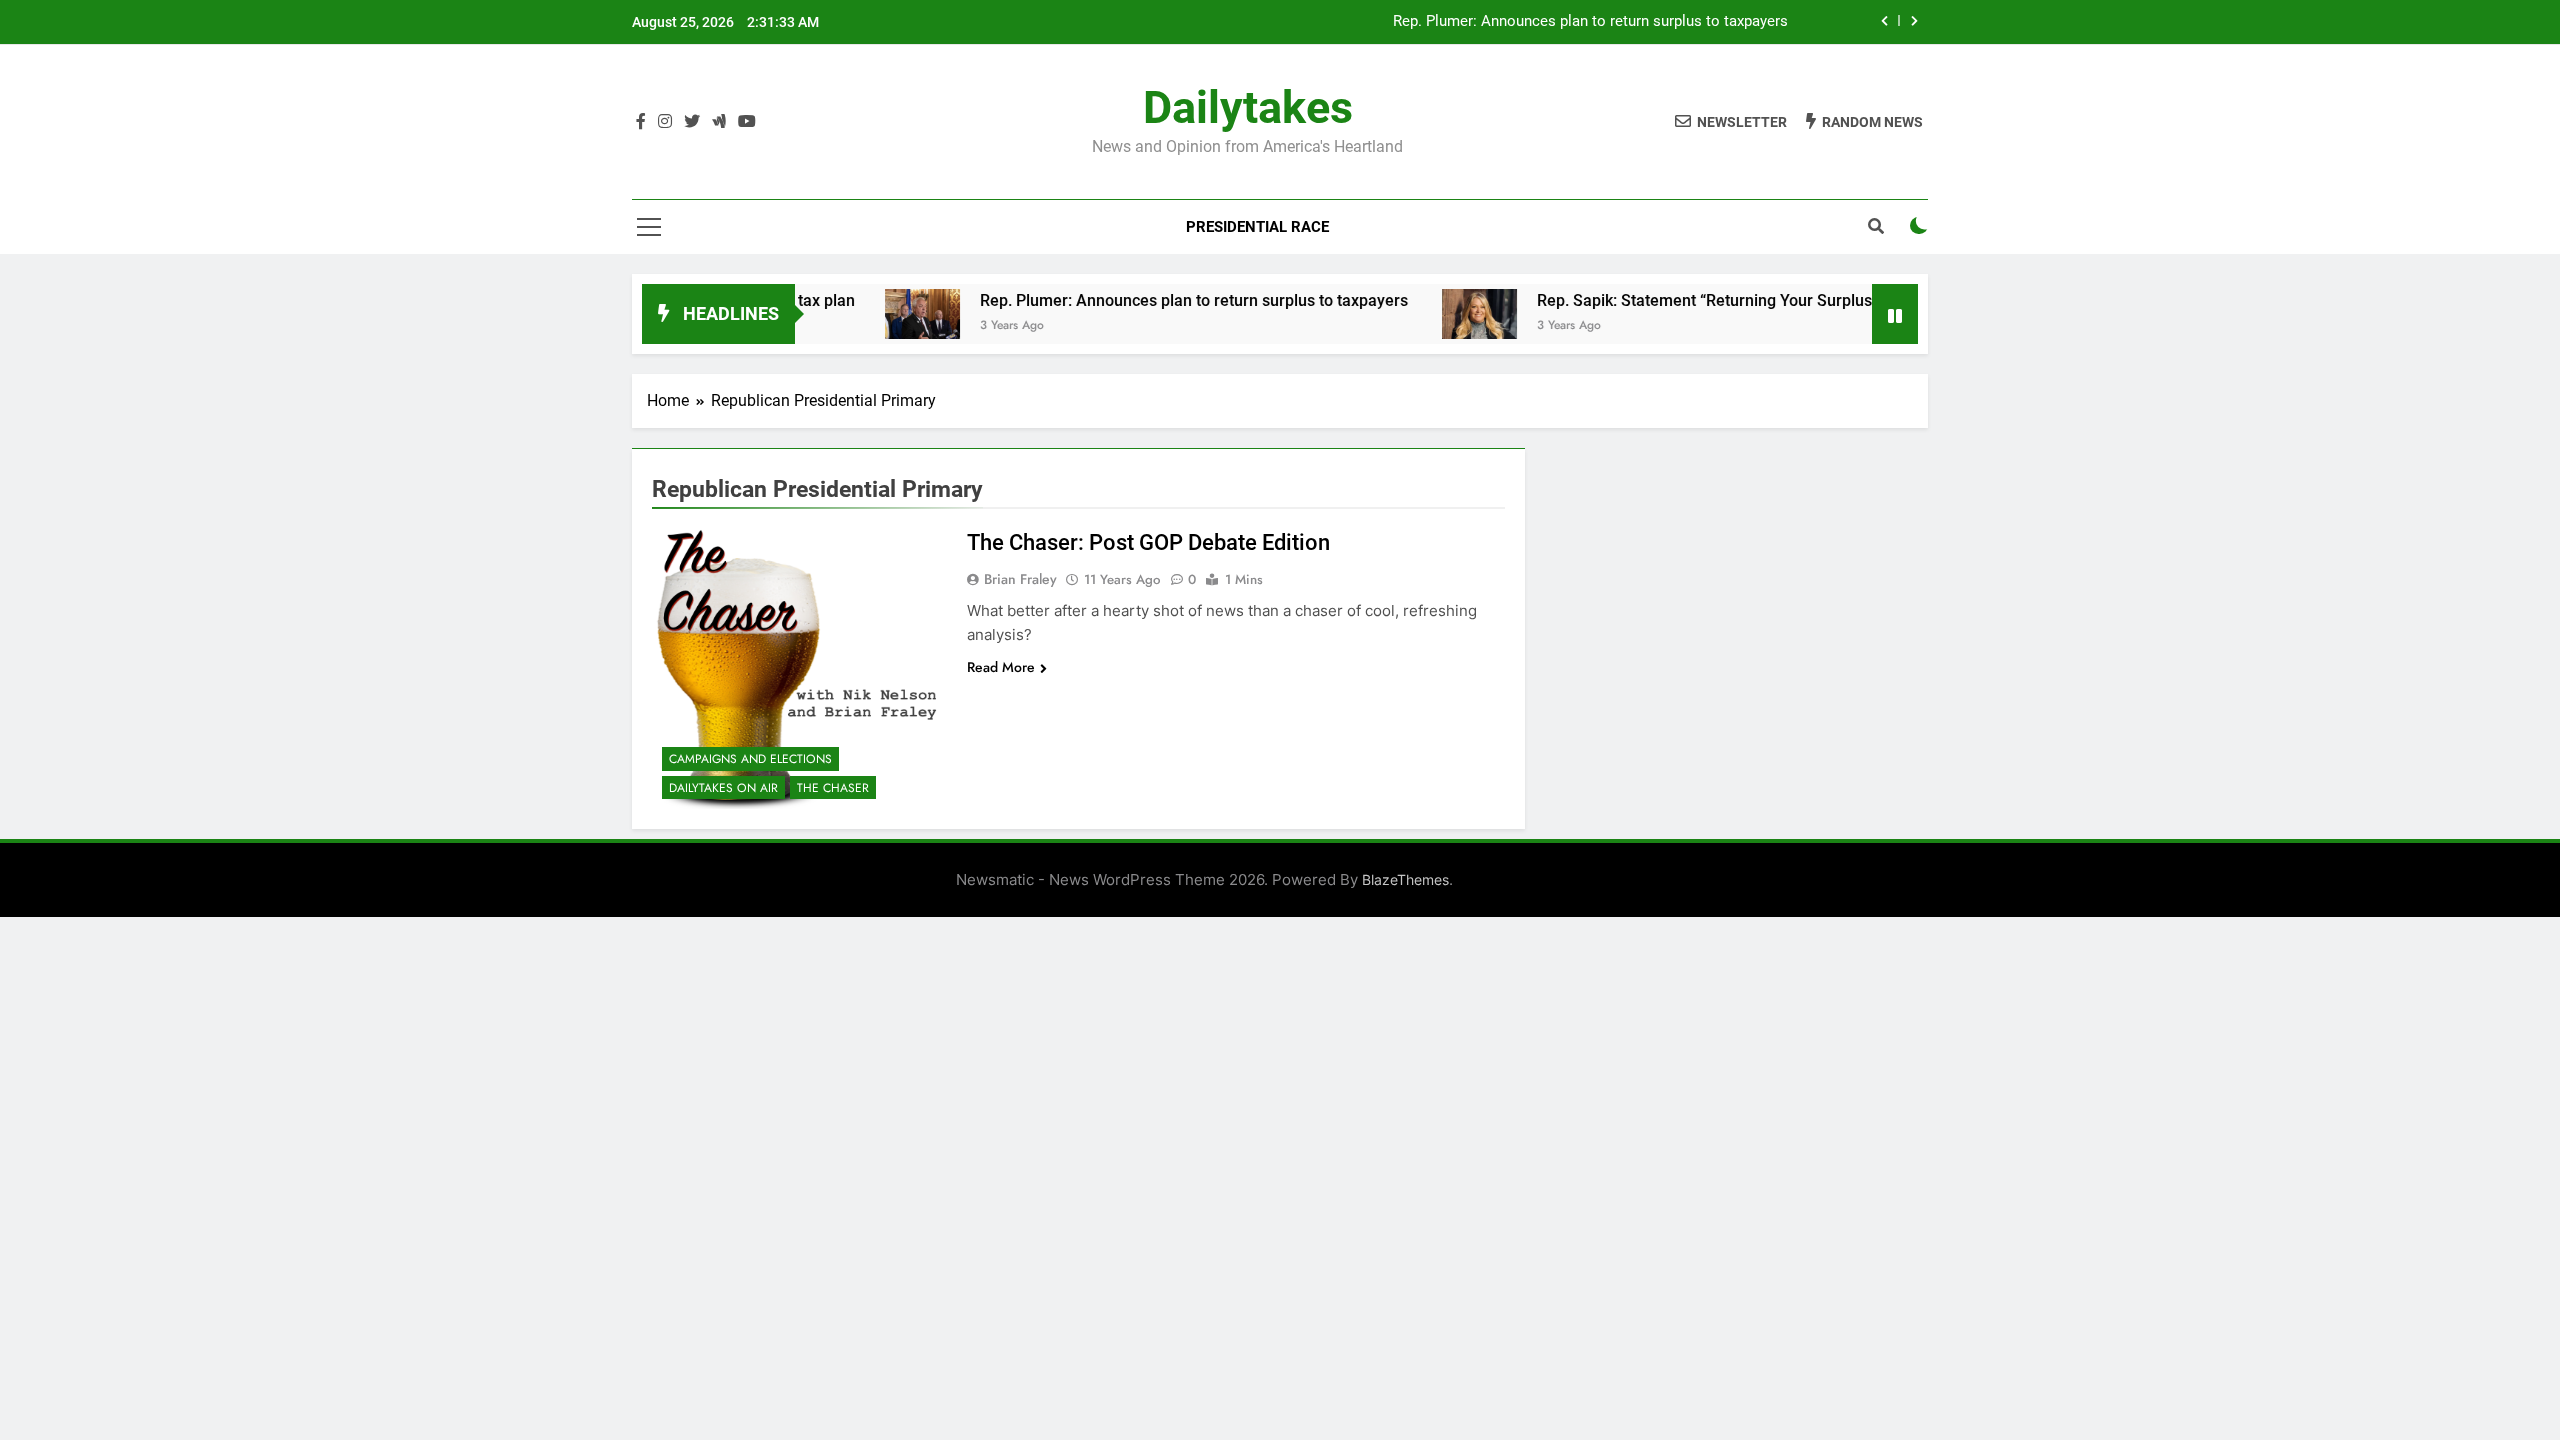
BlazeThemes (1405, 879)
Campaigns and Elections (750, 759)
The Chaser (833, 788)
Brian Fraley (1020, 579)
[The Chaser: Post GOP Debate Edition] (797, 669)
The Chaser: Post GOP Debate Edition (1148, 542)
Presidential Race (1257, 227)
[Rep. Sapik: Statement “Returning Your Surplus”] (1432, 314)
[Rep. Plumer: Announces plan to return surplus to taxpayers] (875, 314)
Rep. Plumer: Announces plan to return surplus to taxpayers (1592, 22)
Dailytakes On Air (723, 788)
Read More (1001, 667)
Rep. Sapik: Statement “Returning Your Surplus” (1660, 300)
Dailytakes (1248, 107)
